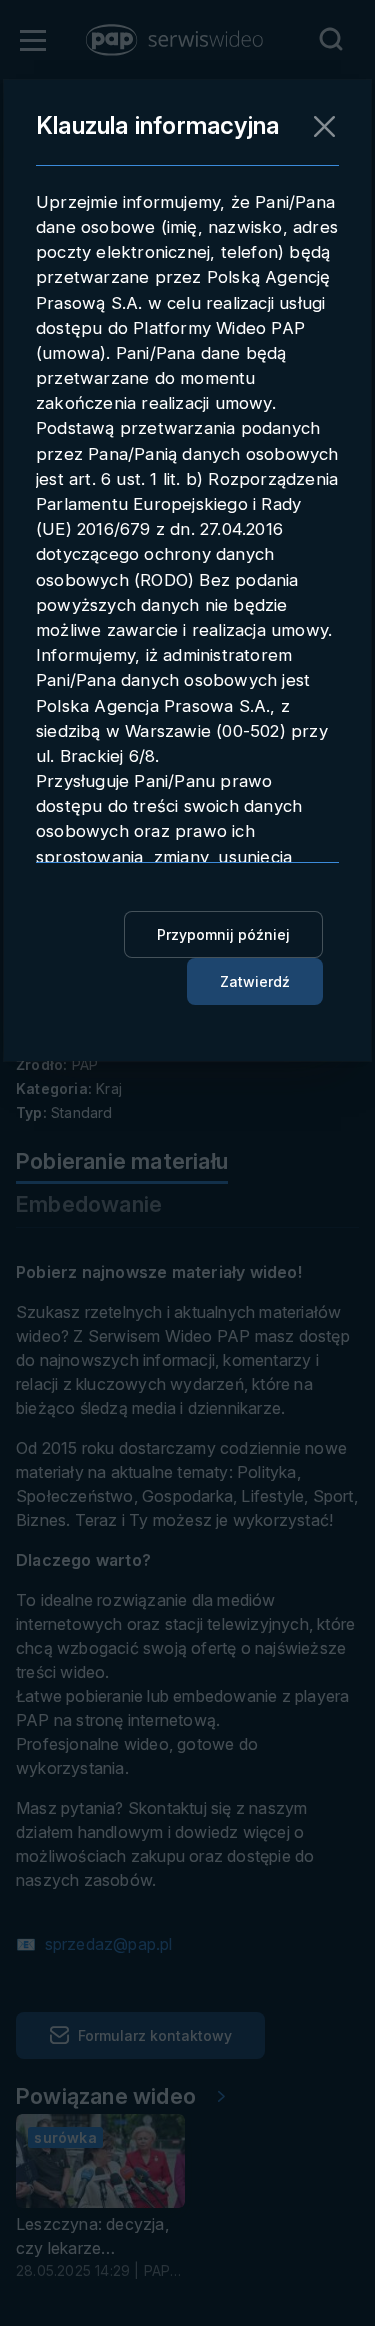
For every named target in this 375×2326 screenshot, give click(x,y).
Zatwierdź (255, 981)
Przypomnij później (223, 934)
